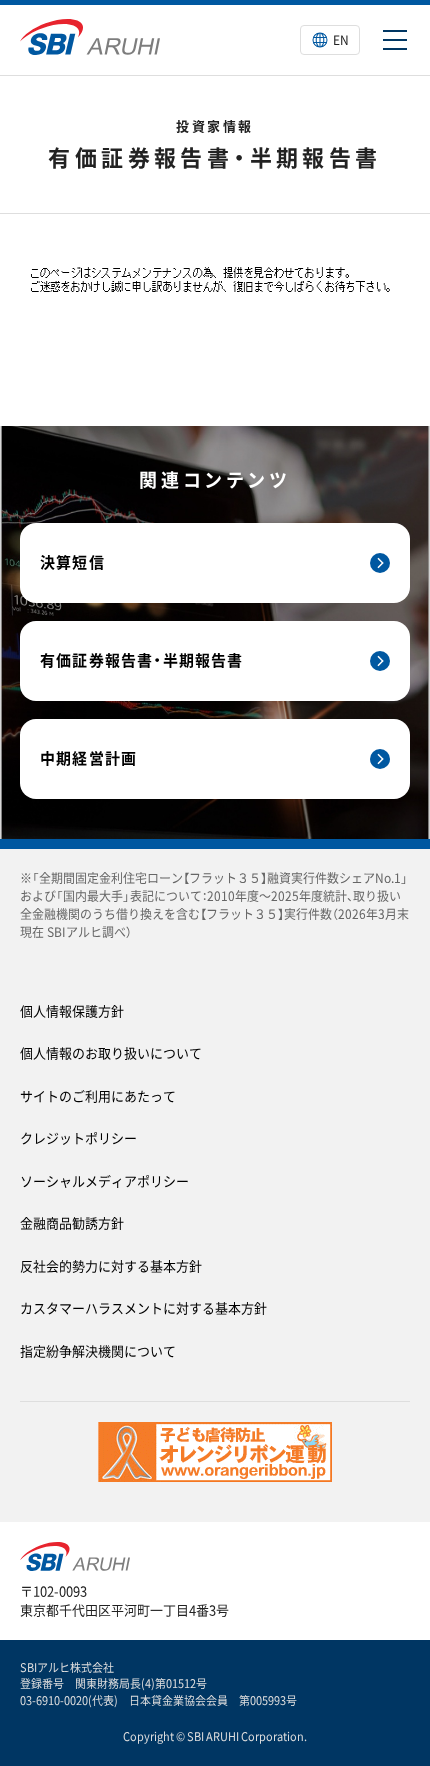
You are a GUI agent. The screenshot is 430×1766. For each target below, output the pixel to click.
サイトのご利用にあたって (98, 1095)
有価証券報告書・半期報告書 (142, 660)
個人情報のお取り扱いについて (111, 1052)
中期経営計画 (88, 758)
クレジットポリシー (78, 1137)
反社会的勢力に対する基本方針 (111, 1265)
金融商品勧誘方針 (72, 1222)
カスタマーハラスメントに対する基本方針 (143, 1307)
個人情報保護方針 (72, 1010)
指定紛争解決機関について (98, 1350)
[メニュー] (395, 40)
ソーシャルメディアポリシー (104, 1180)
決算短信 (72, 562)
